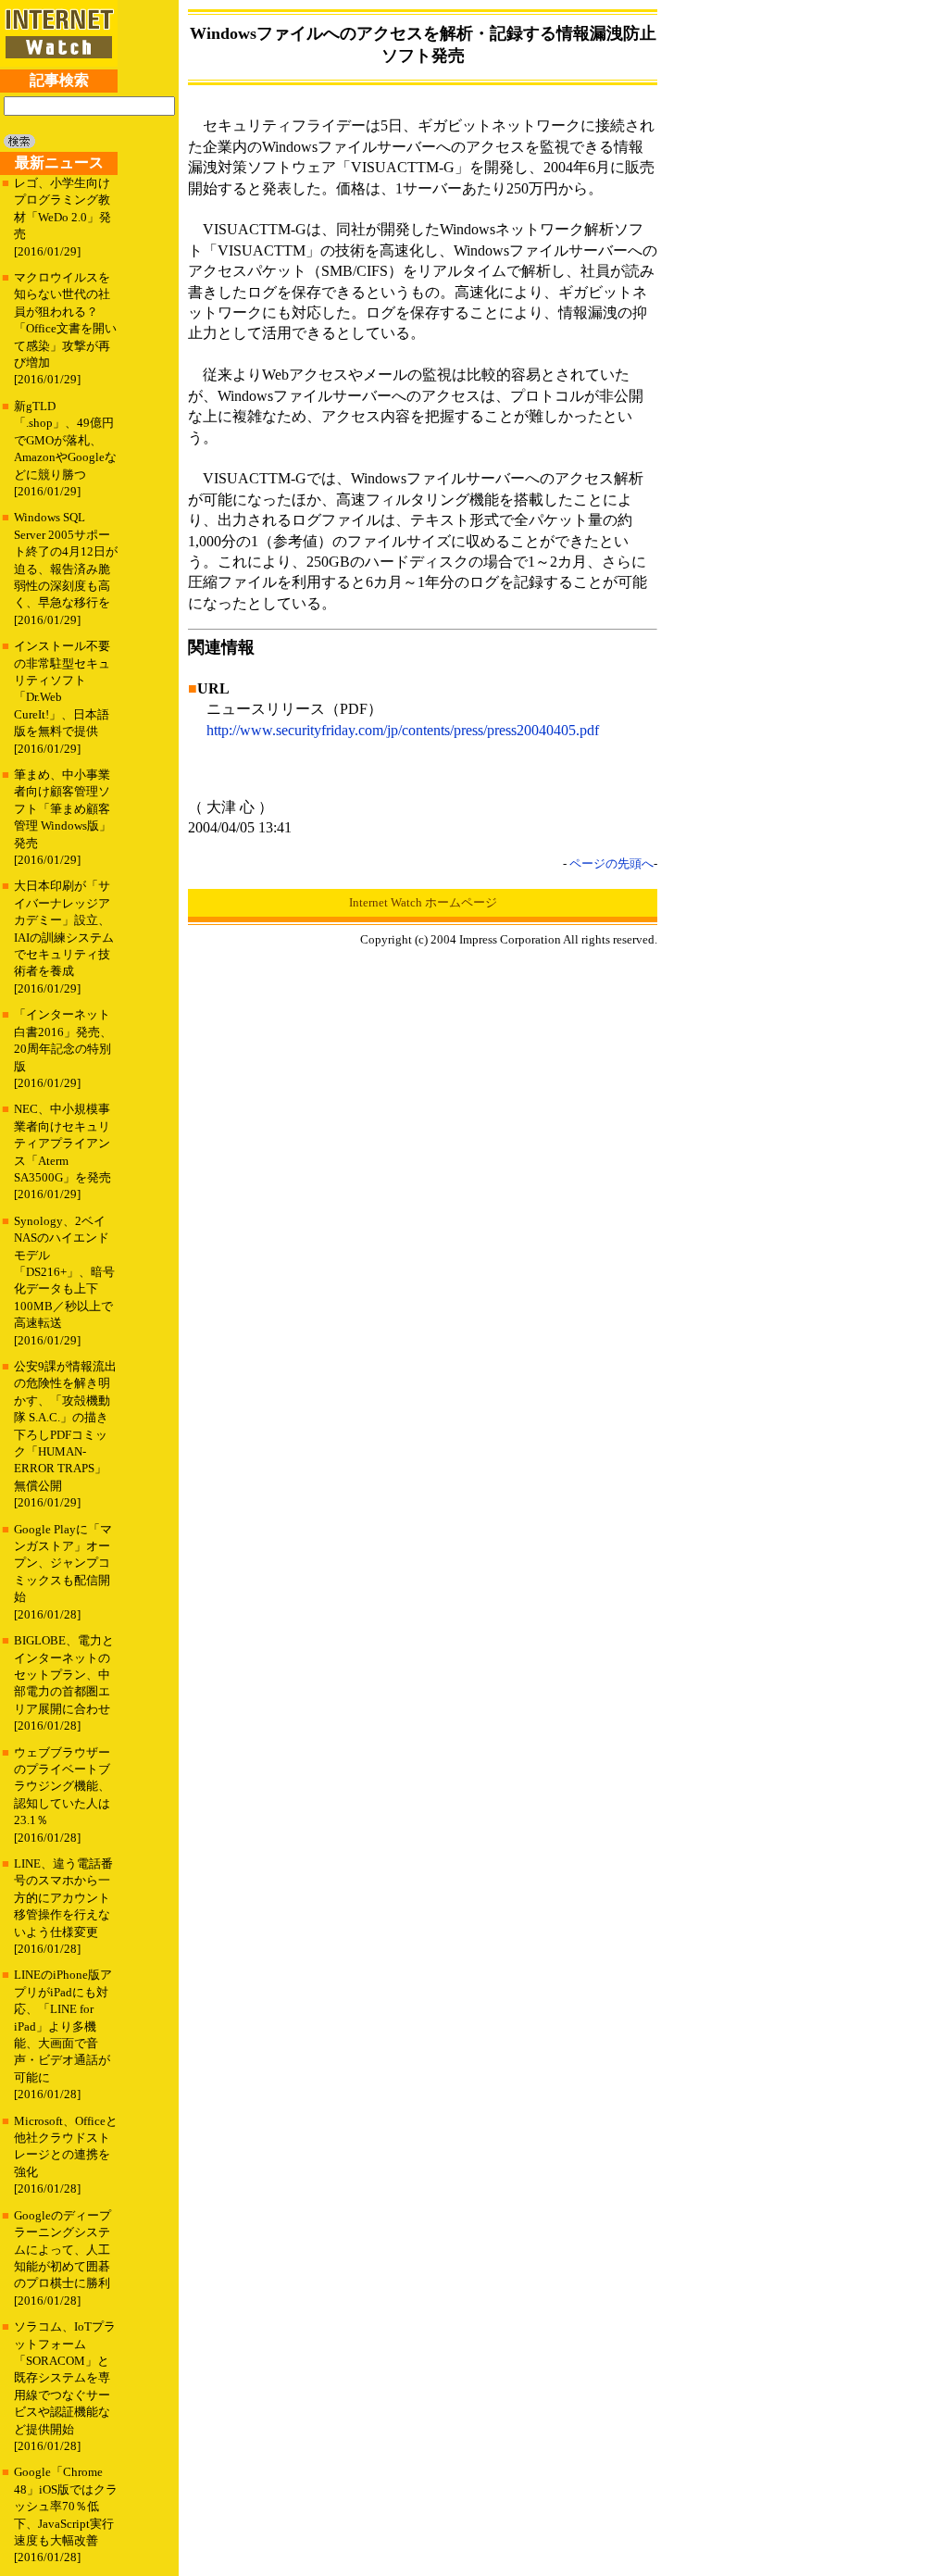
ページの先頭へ (611, 863)
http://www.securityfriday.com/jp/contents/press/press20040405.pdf (403, 730)
